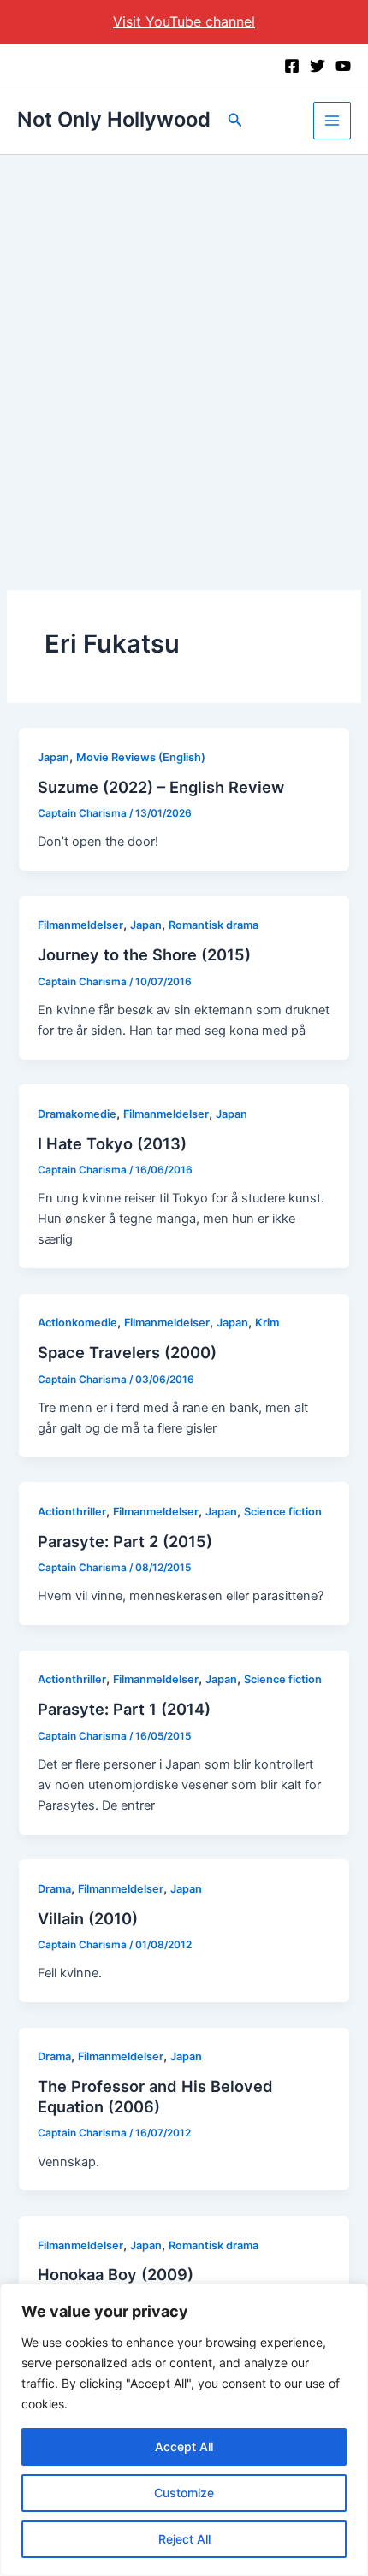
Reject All (184, 2539)
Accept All (184, 2446)
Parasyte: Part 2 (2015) (125, 1541)
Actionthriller (72, 1512)
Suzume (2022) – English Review (161, 787)
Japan (53, 757)
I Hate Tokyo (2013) (112, 1143)
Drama (54, 1889)
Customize (184, 2493)
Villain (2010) (88, 1918)
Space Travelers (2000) (127, 1352)
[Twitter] (318, 66)
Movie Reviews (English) (141, 757)
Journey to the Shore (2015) (144, 954)
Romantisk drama (214, 925)
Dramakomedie (77, 1114)
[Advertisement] (184, 347)
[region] (184, 2430)
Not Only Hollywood (114, 119)
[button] (235, 120)
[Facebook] (292, 66)
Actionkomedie (77, 1323)
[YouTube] (343, 66)
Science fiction (283, 1512)
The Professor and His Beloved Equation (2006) (155, 2096)
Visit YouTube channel (184, 21)
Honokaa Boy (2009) (116, 2274)
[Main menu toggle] (332, 121)
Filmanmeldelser (80, 925)
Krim (267, 1323)
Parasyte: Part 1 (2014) (124, 1709)
